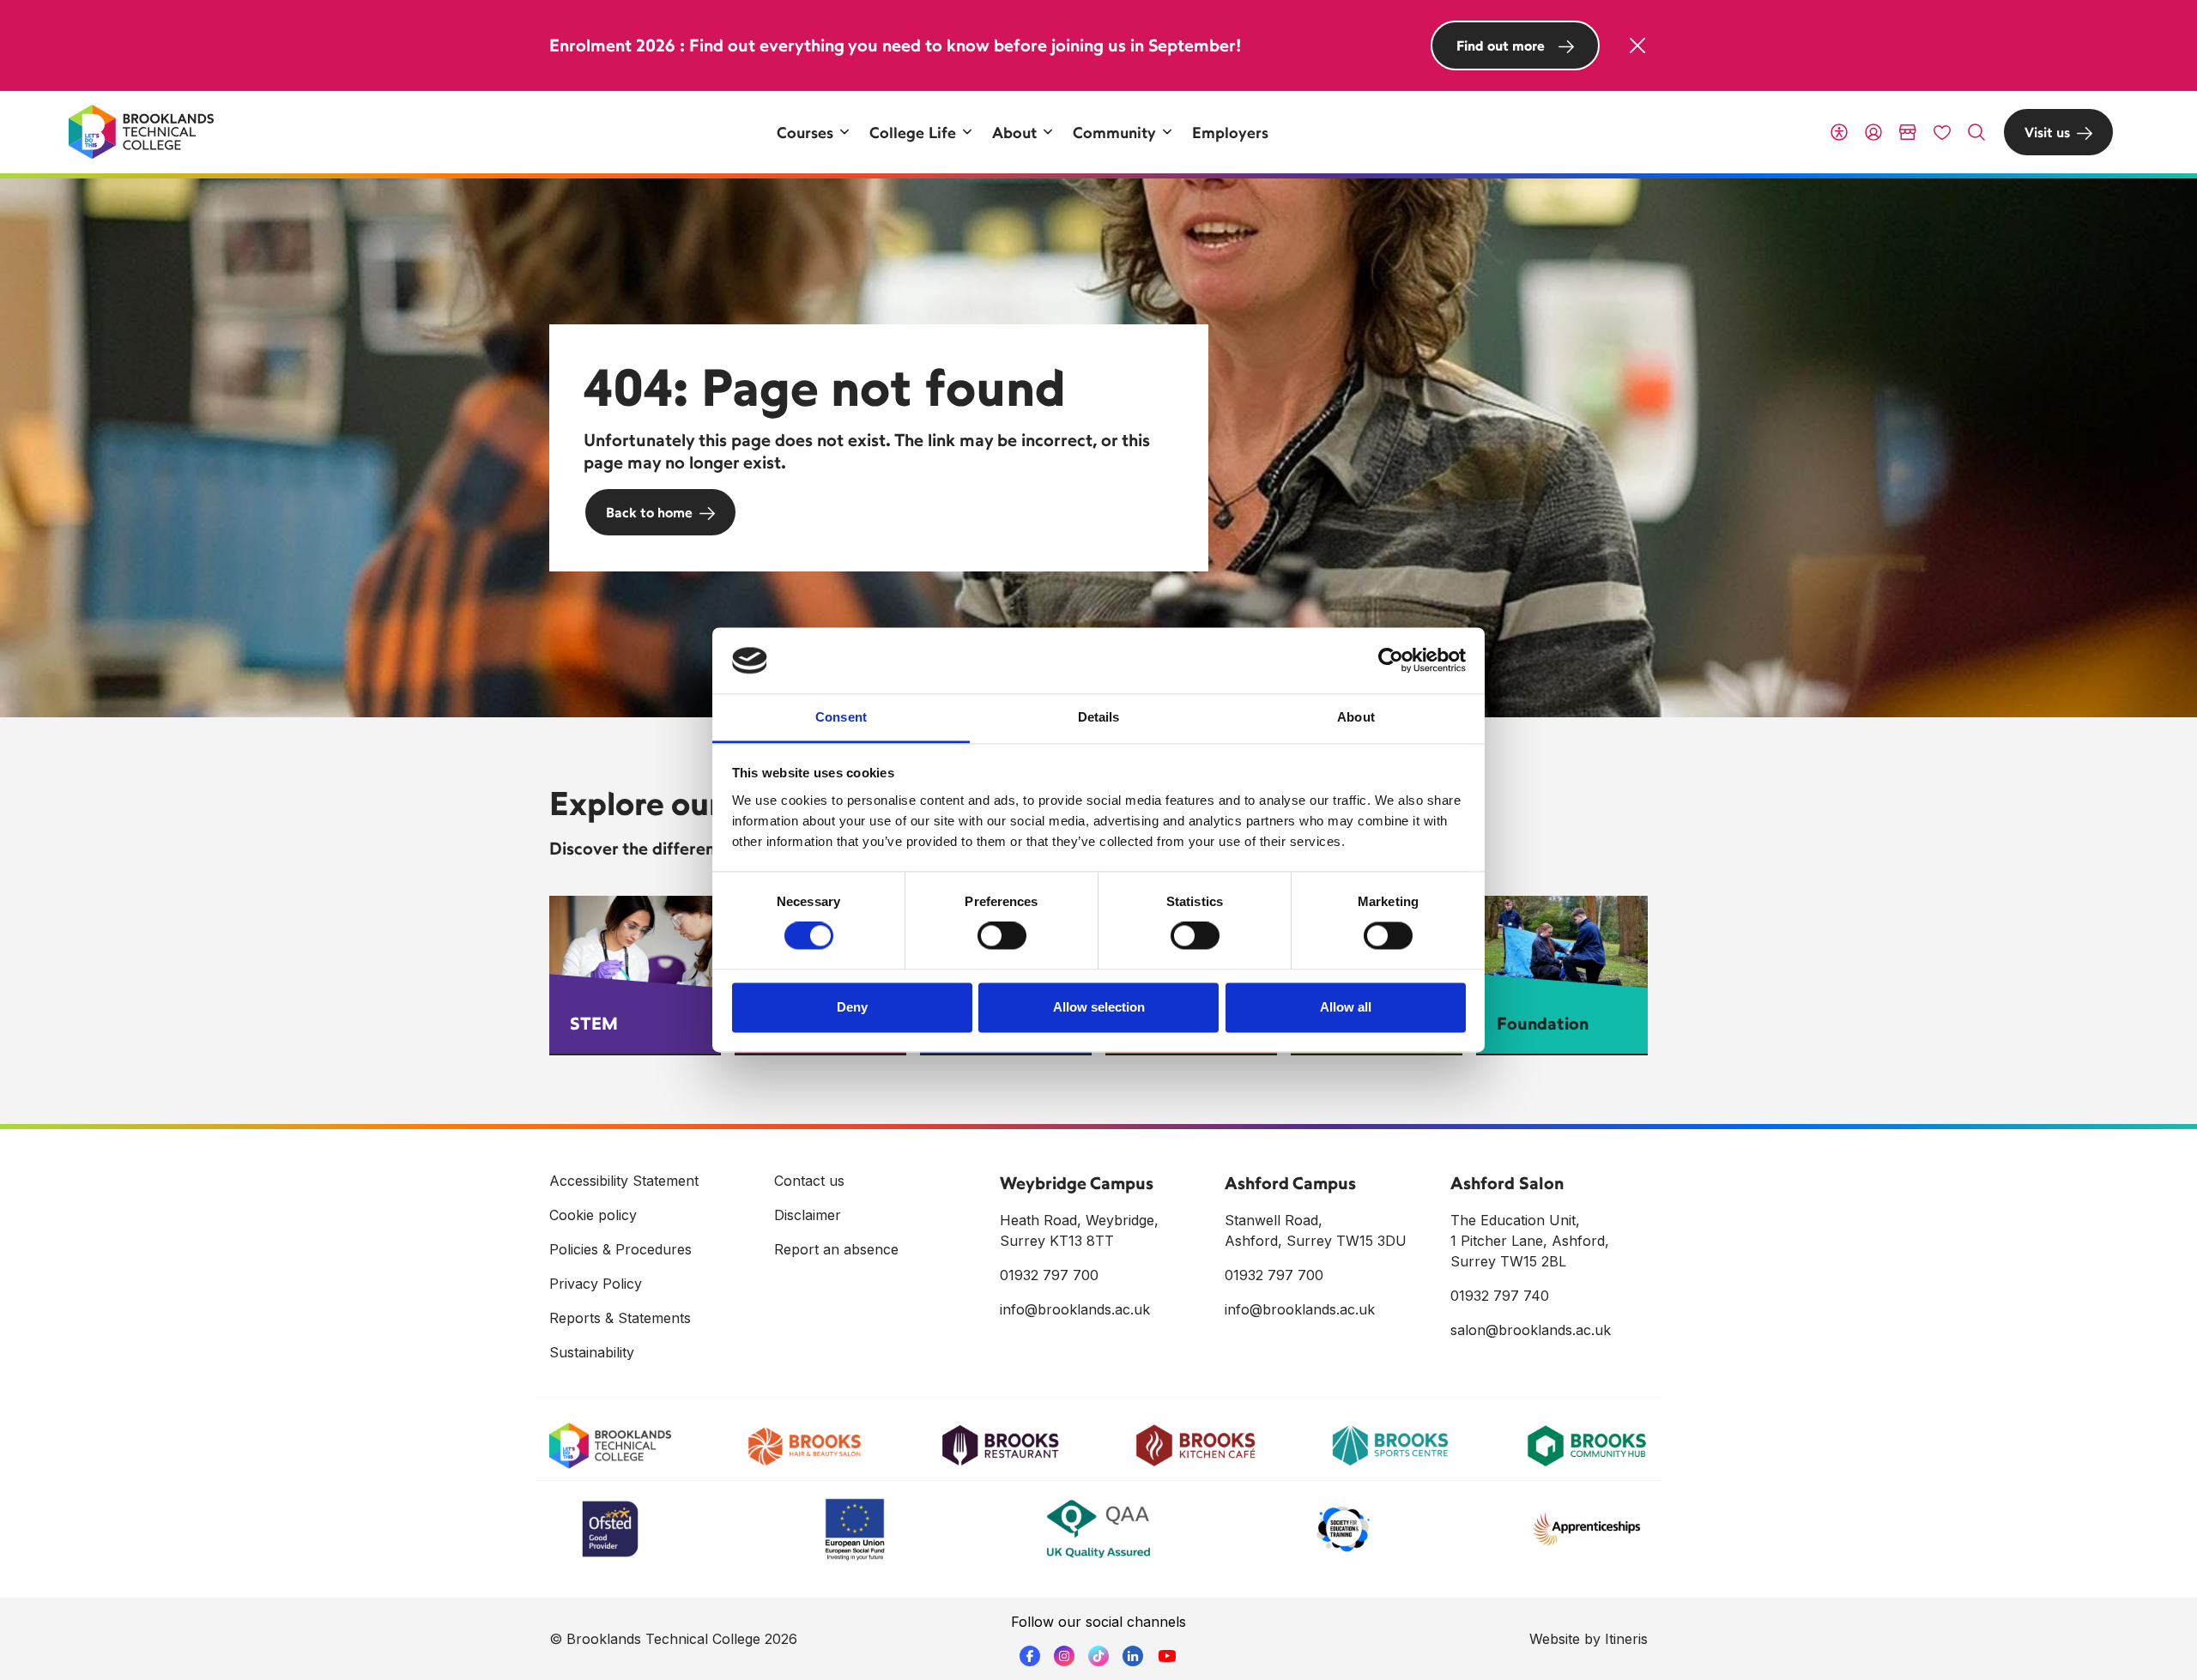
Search (1976, 132)
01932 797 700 (1049, 1275)
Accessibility (1839, 132)
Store (1908, 132)
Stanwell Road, (1274, 1220)
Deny (852, 1007)
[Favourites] (1942, 132)
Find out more (1501, 45)
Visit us (2047, 132)
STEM (594, 1023)
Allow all (1346, 1007)
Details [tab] (1099, 717)
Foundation (1543, 1023)
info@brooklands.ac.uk (1075, 1309)
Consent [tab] (841, 717)
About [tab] (1356, 717)
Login (1873, 132)
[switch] (1002, 936)
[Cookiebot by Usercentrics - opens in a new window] (1391, 661)
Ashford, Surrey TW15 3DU (1316, 1241)
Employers (1230, 132)
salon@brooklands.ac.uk (1531, 1330)
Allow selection (1099, 1007)
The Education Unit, (1515, 1220)
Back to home (649, 512)
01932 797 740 (1500, 1296)
